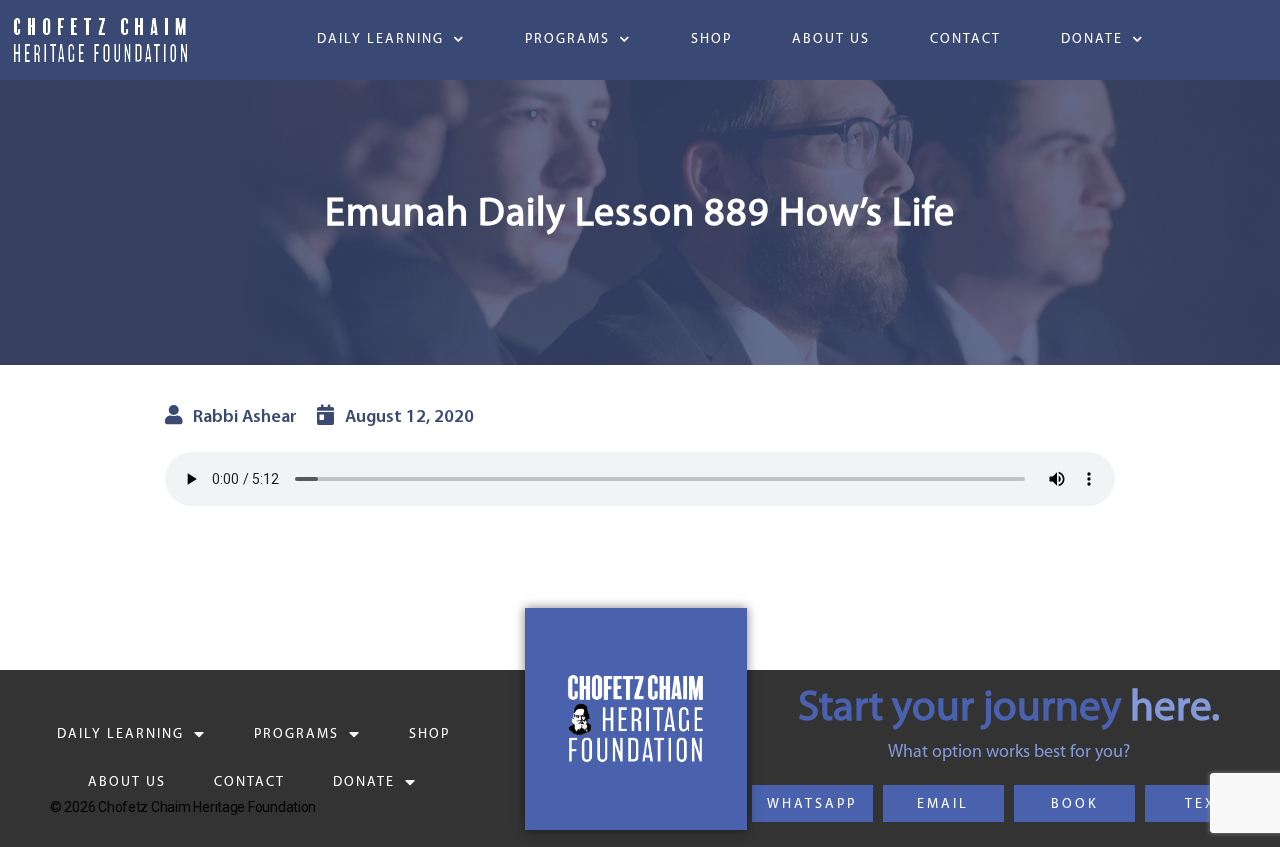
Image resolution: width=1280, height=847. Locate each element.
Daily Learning (380, 39)
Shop (711, 39)
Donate (1092, 39)
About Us (831, 39)
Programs (567, 39)
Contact (965, 39)
